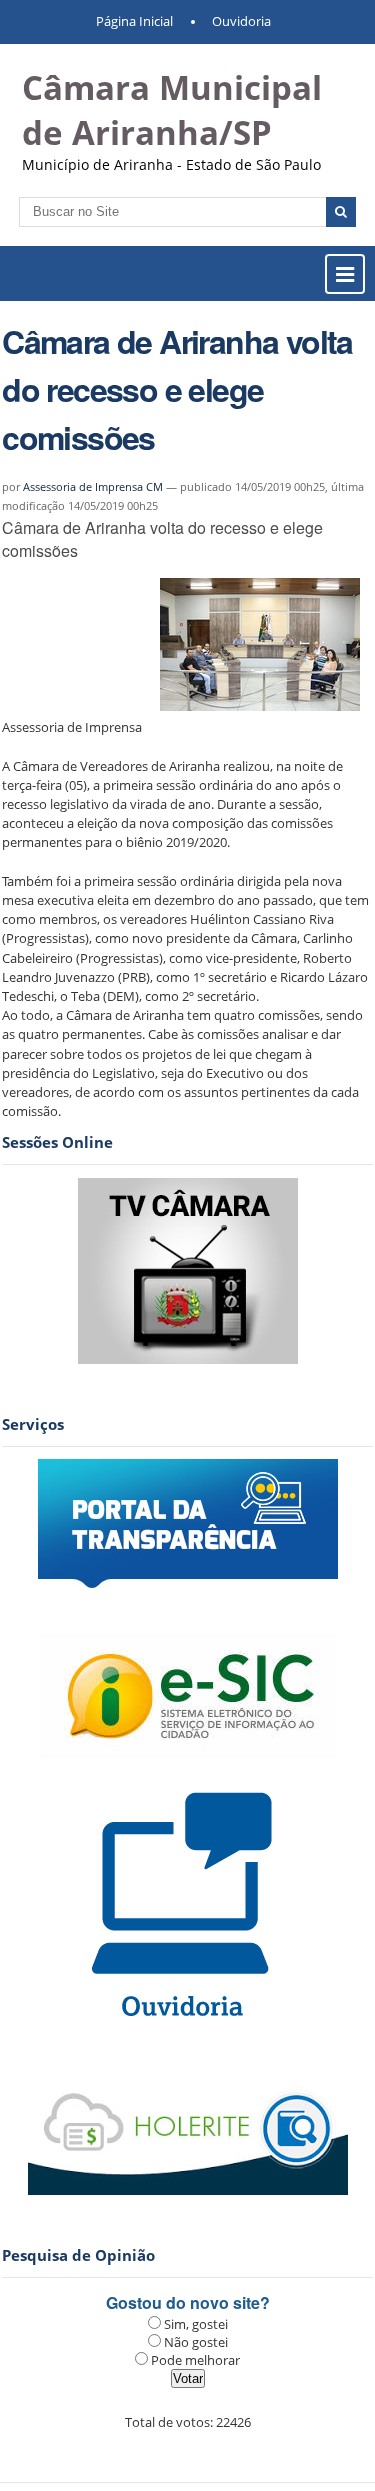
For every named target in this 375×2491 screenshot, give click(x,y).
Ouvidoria (241, 21)
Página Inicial (134, 21)
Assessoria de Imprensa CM (93, 486)
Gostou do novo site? (188, 2302)
